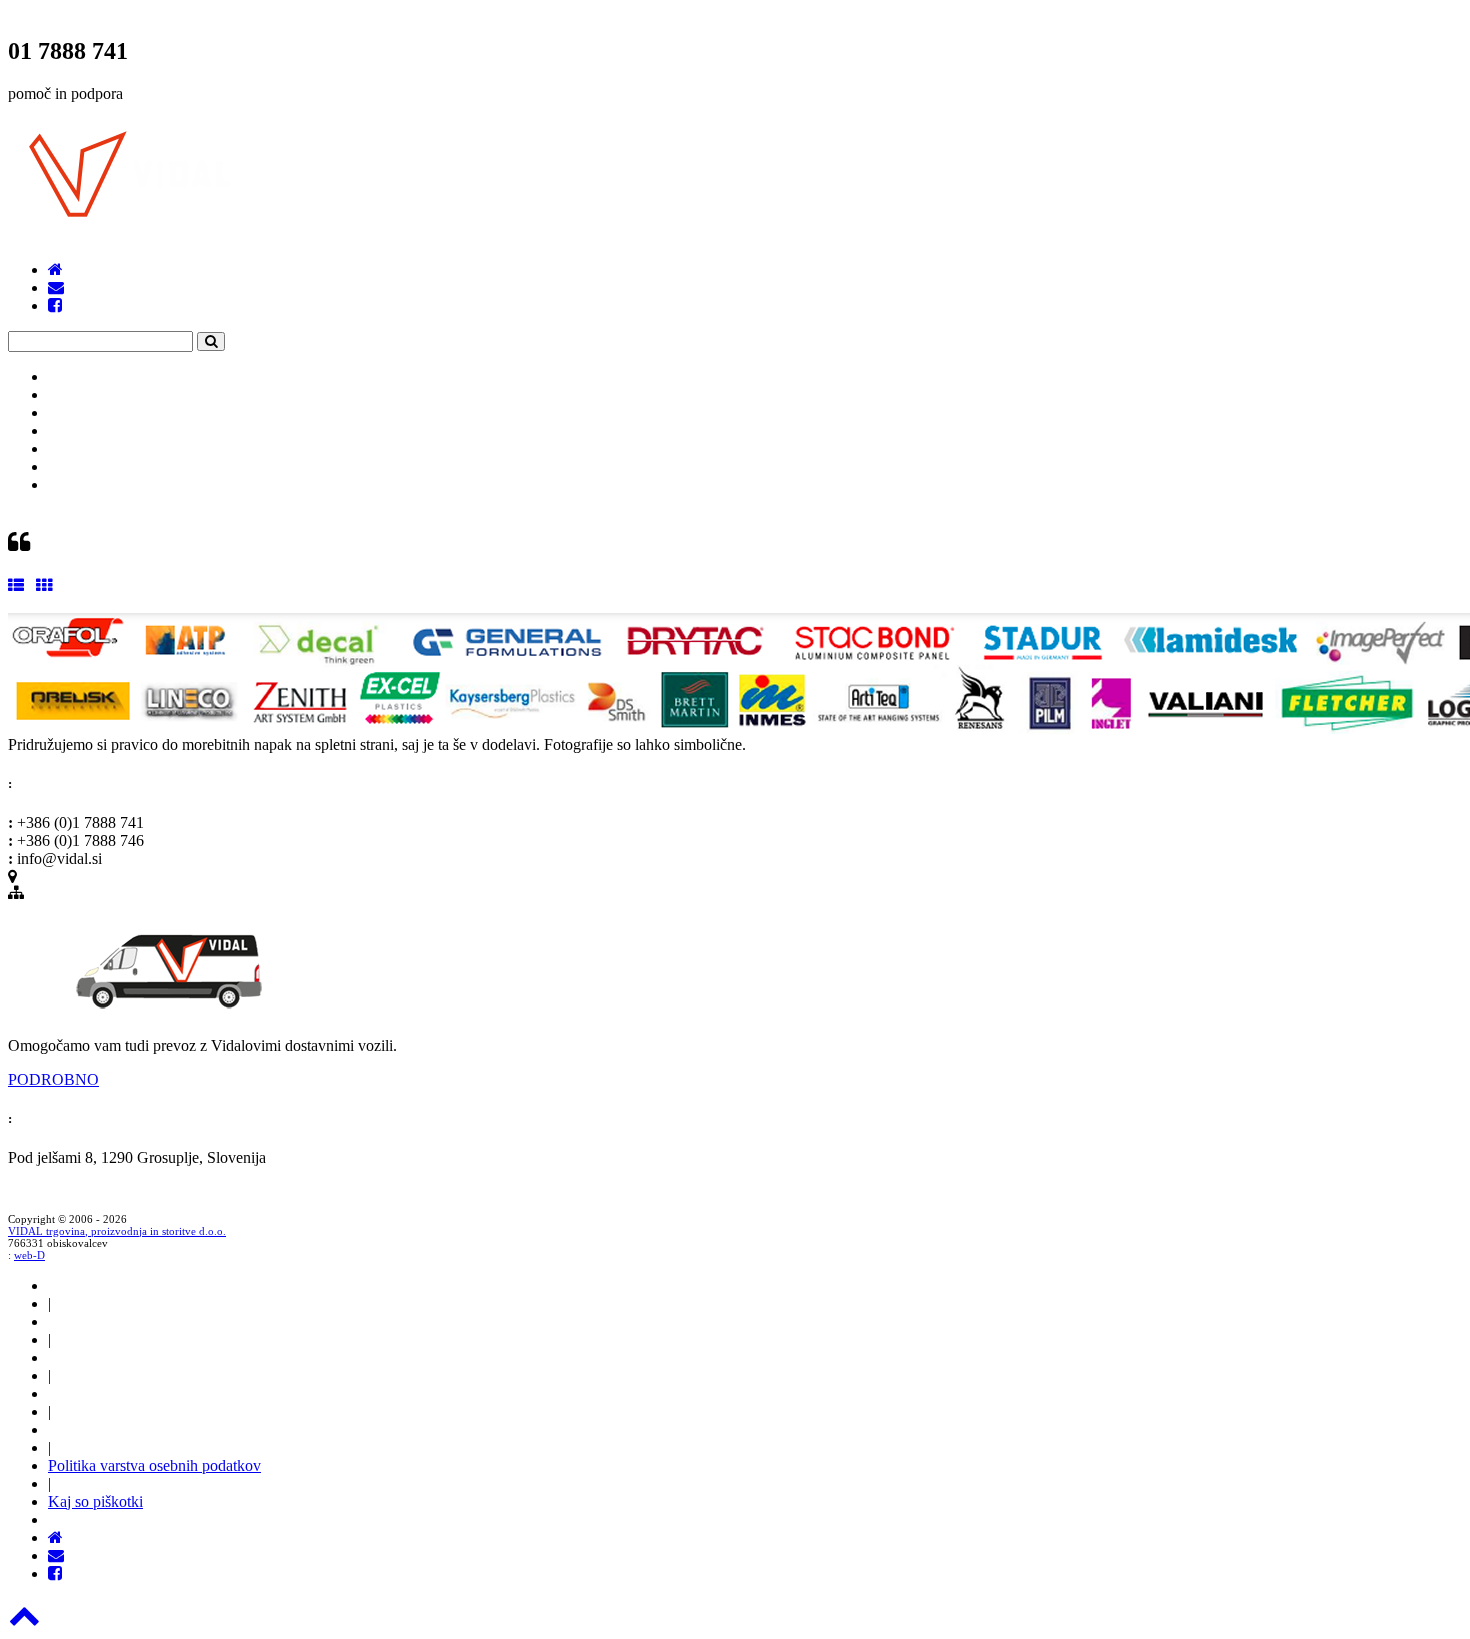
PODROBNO (53, 1079)
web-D (29, 1255)
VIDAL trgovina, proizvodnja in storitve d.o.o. (117, 1231)
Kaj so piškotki (95, 1501)
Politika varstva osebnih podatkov (154, 1465)
